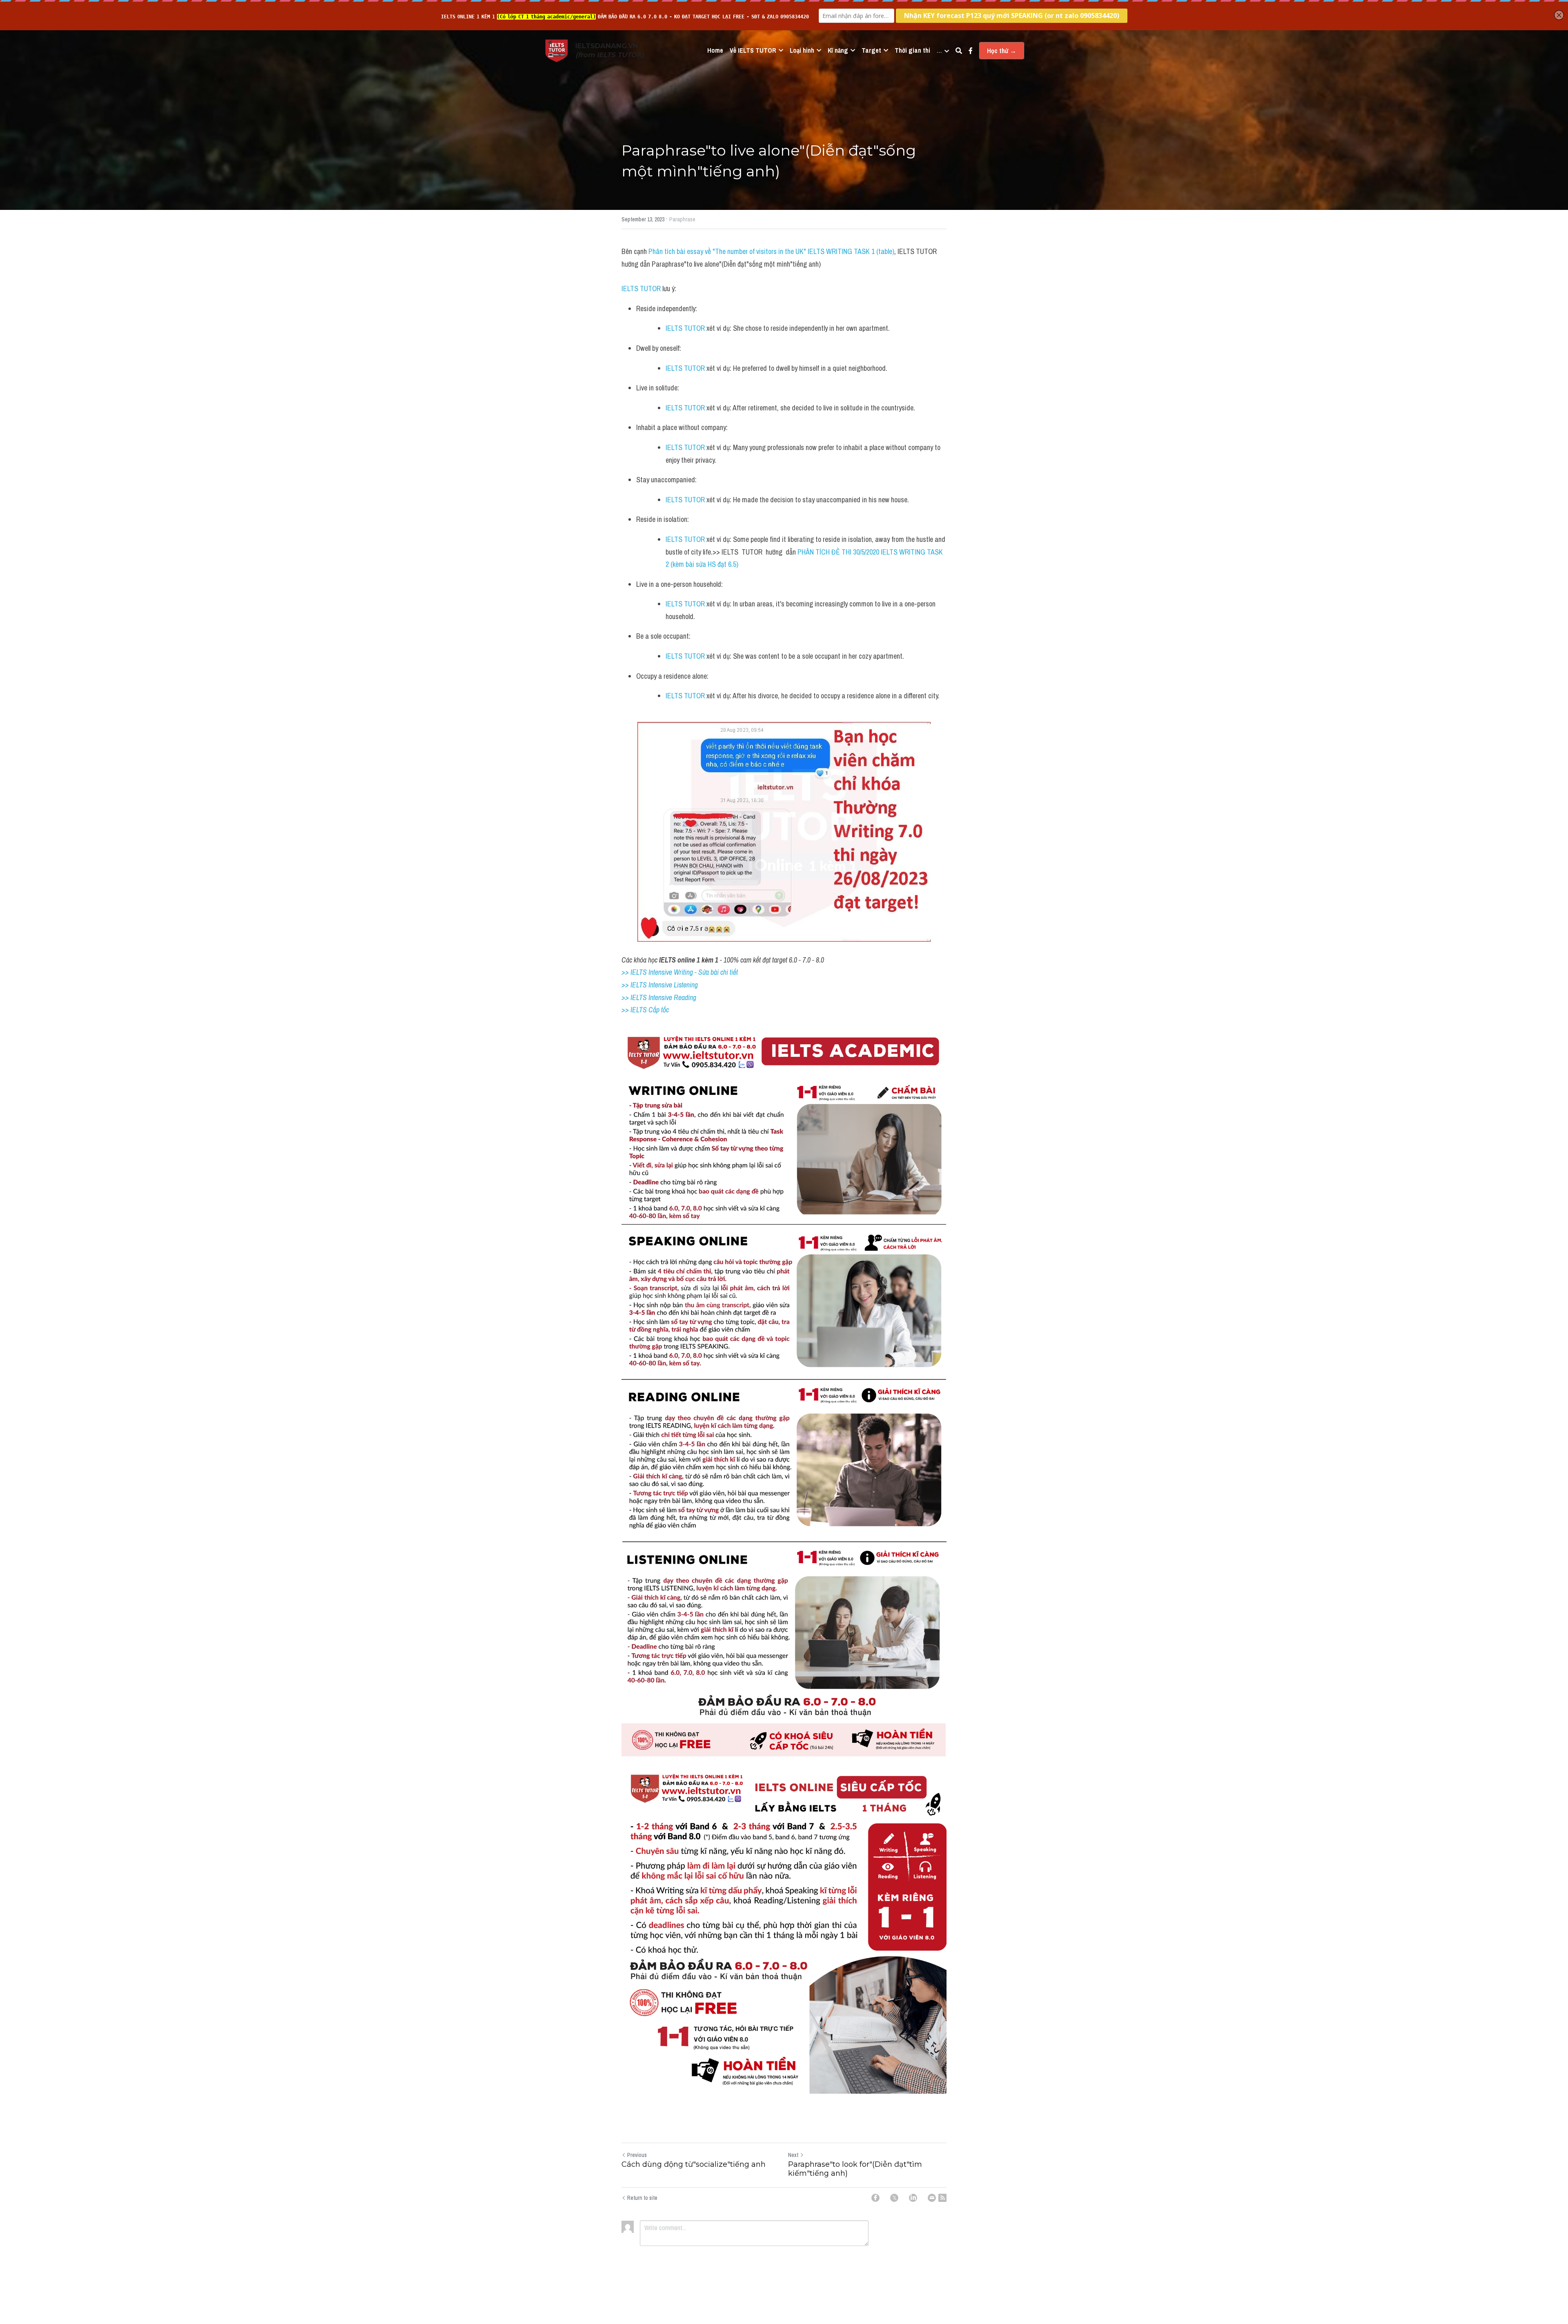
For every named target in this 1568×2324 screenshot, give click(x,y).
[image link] (557, 50)
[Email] (932, 2198)
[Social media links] (971, 51)
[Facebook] (875, 2198)
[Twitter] (894, 2198)
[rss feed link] (942, 2198)
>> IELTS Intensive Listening (660, 985)
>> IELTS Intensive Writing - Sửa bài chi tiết (680, 972)
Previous (637, 2155)
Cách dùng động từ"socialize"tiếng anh (694, 2164)
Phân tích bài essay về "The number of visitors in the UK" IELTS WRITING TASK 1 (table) (771, 251)
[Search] (959, 51)
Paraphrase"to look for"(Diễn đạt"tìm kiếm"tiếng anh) (855, 2169)
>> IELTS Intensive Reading (659, 997)
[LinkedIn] (913, 2198)
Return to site (642, 2198)
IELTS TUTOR (641, 289)
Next (793, 2155)
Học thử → (1002, 51)
